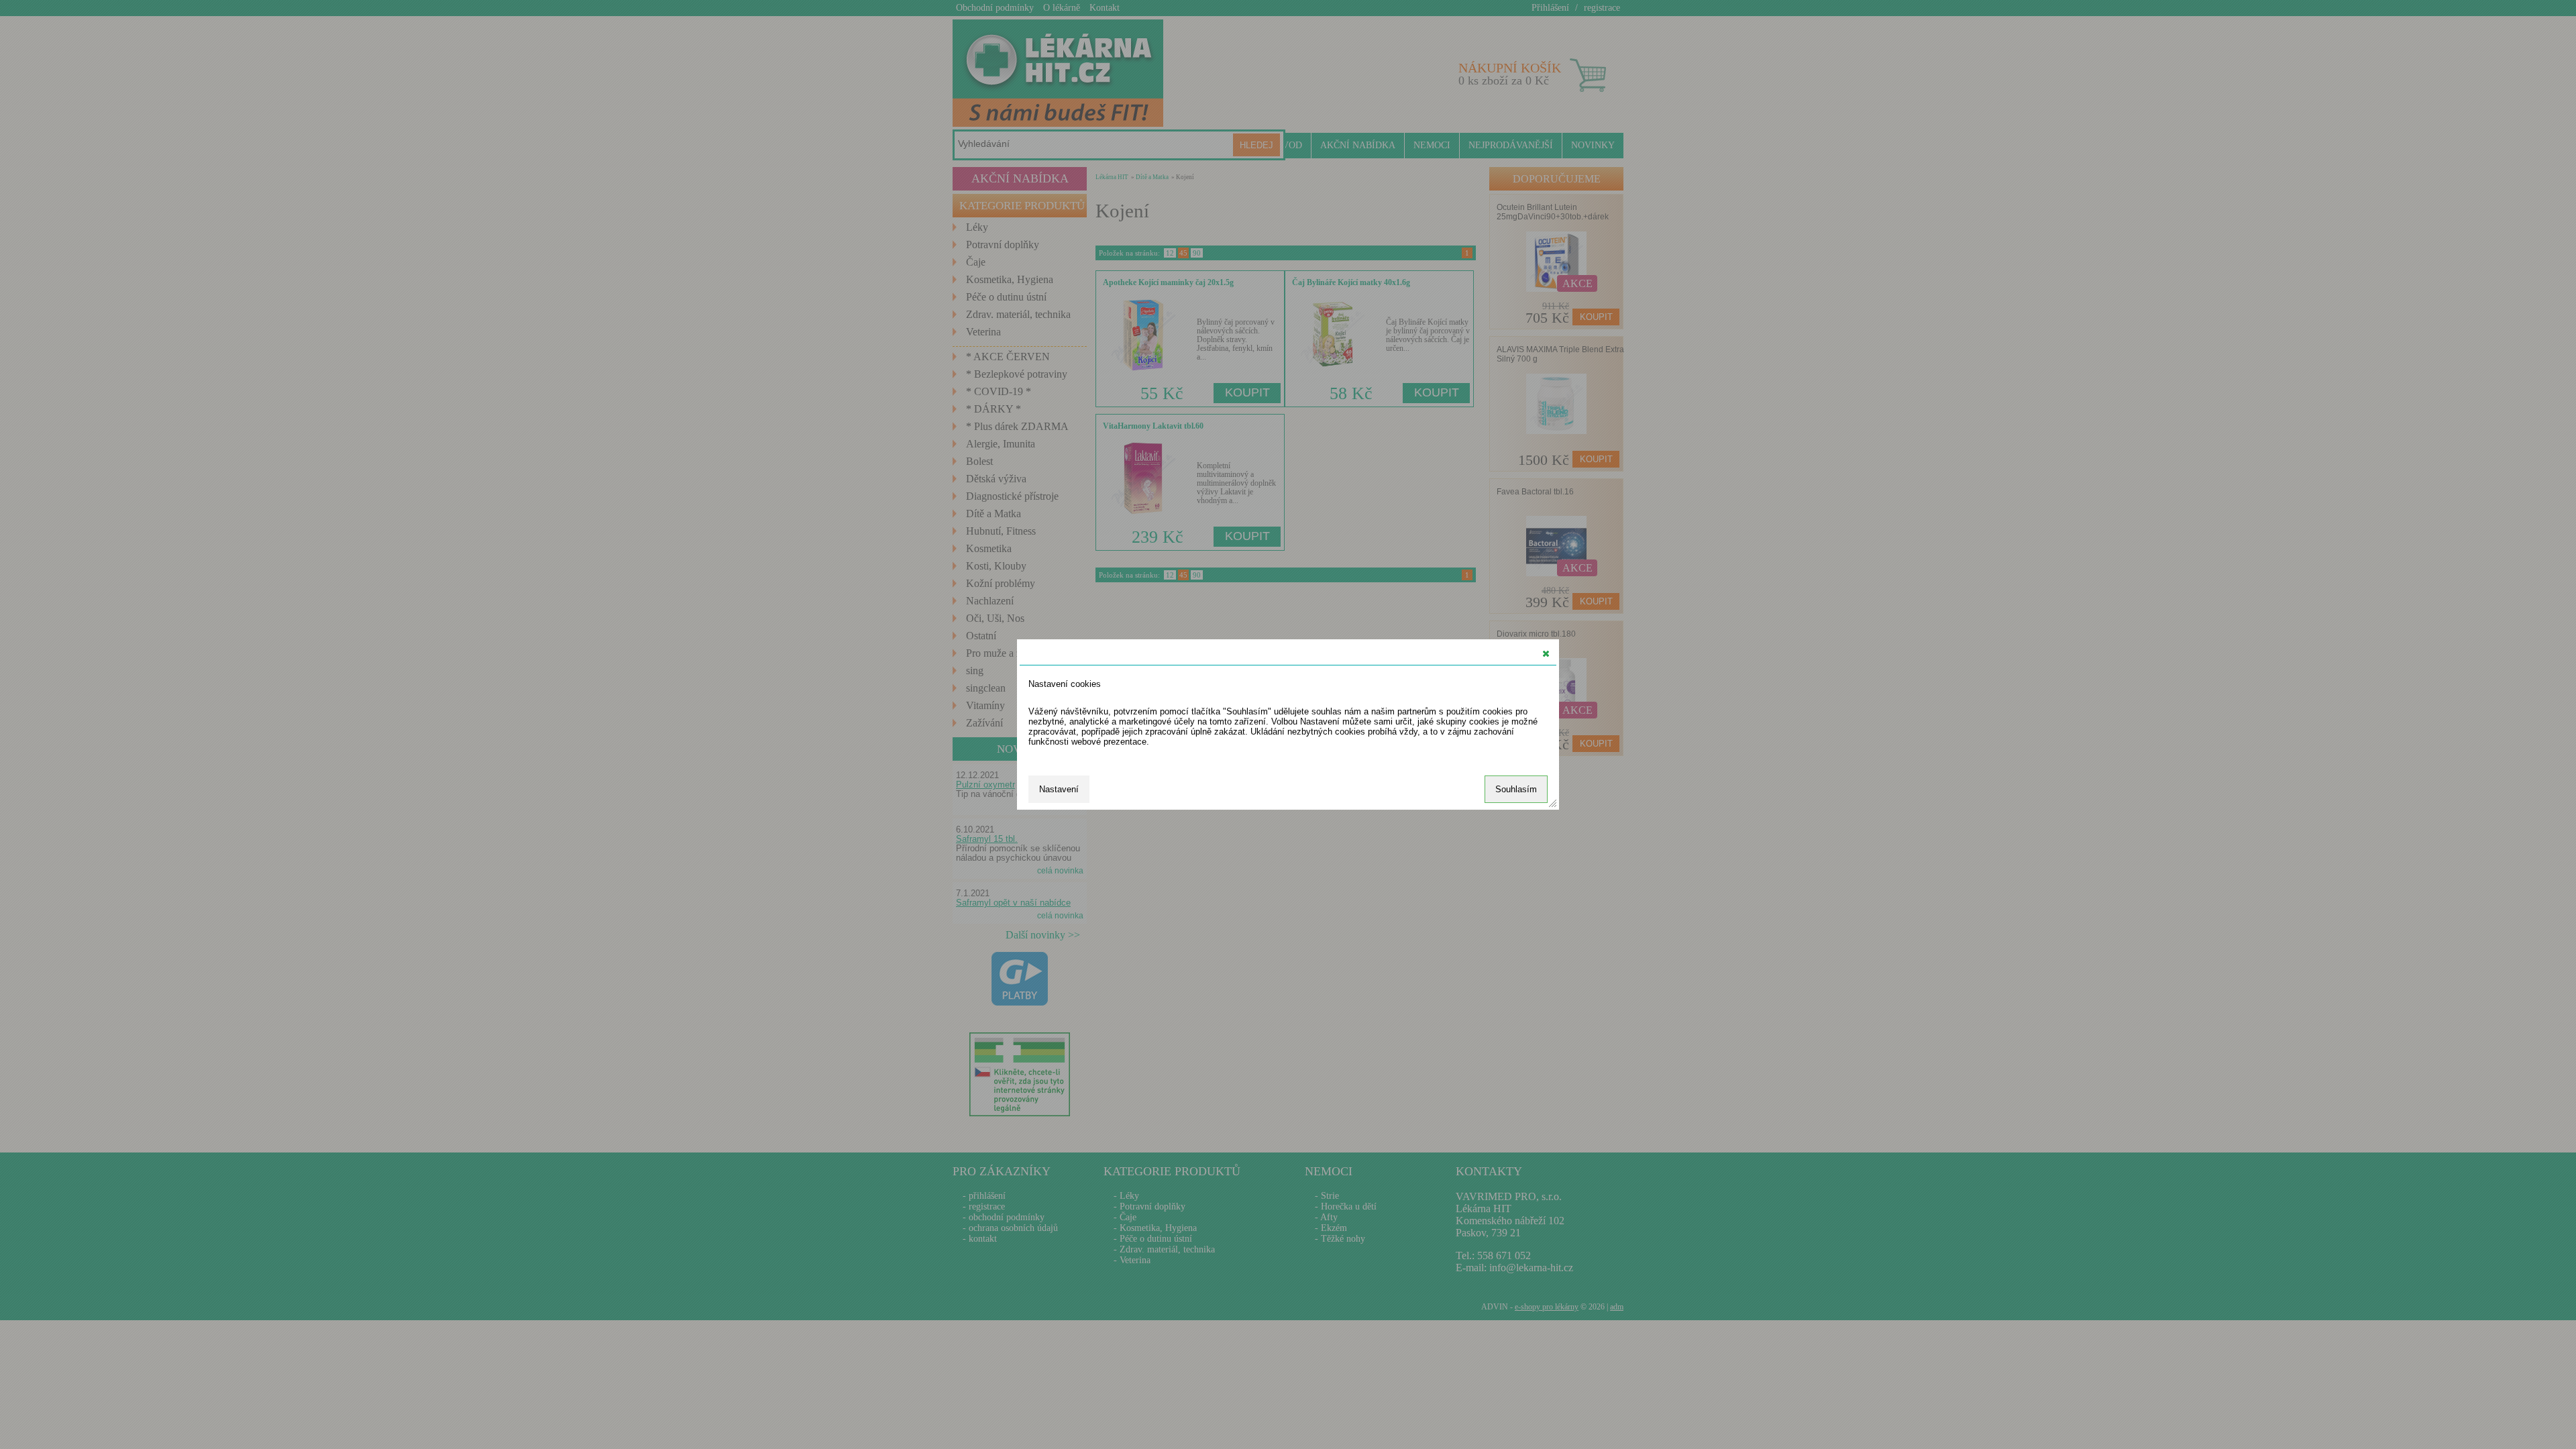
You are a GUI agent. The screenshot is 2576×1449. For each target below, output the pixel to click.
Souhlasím (1516, 789)
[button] (1546, 653)
